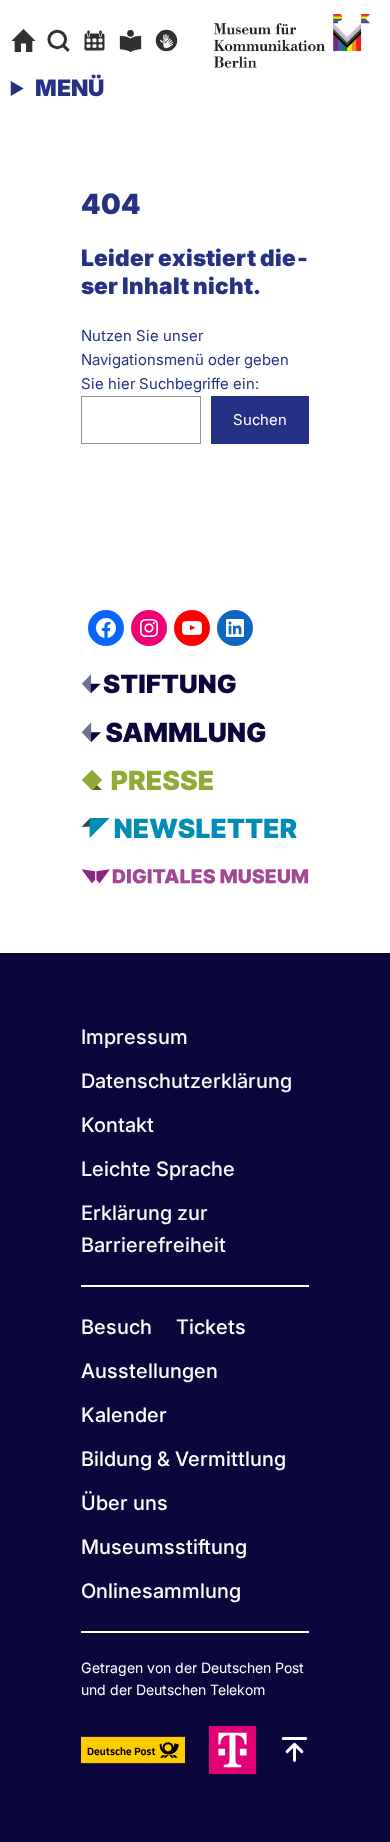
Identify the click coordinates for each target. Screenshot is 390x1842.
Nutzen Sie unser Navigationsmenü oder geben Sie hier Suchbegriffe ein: (185, 359)
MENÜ (69, 88)
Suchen (260, 419)
